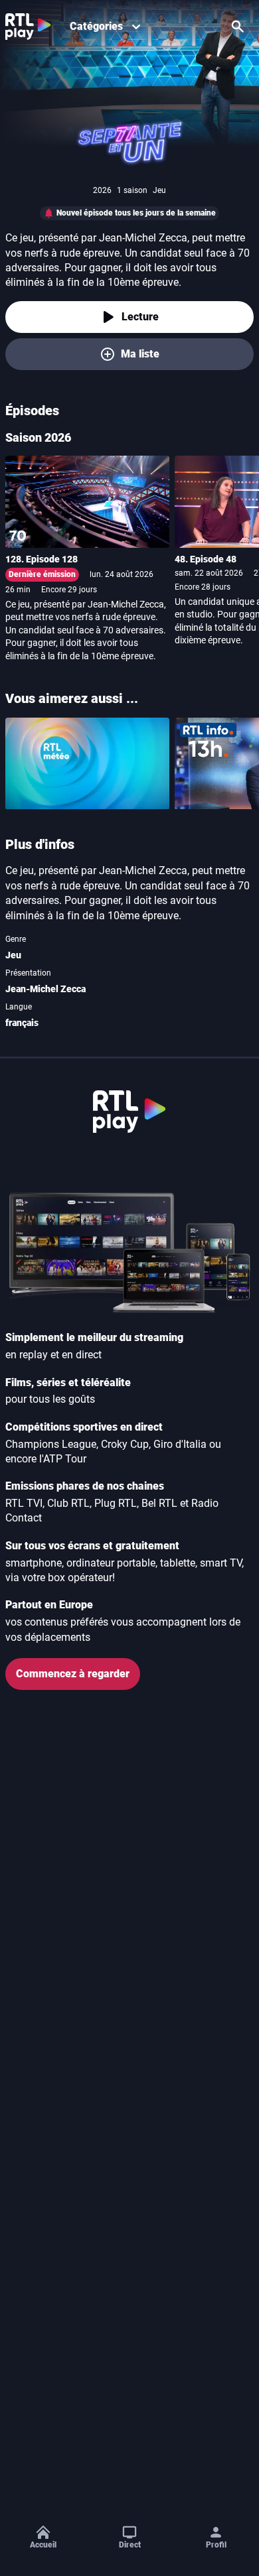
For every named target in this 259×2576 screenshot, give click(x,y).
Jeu (13, 955)
